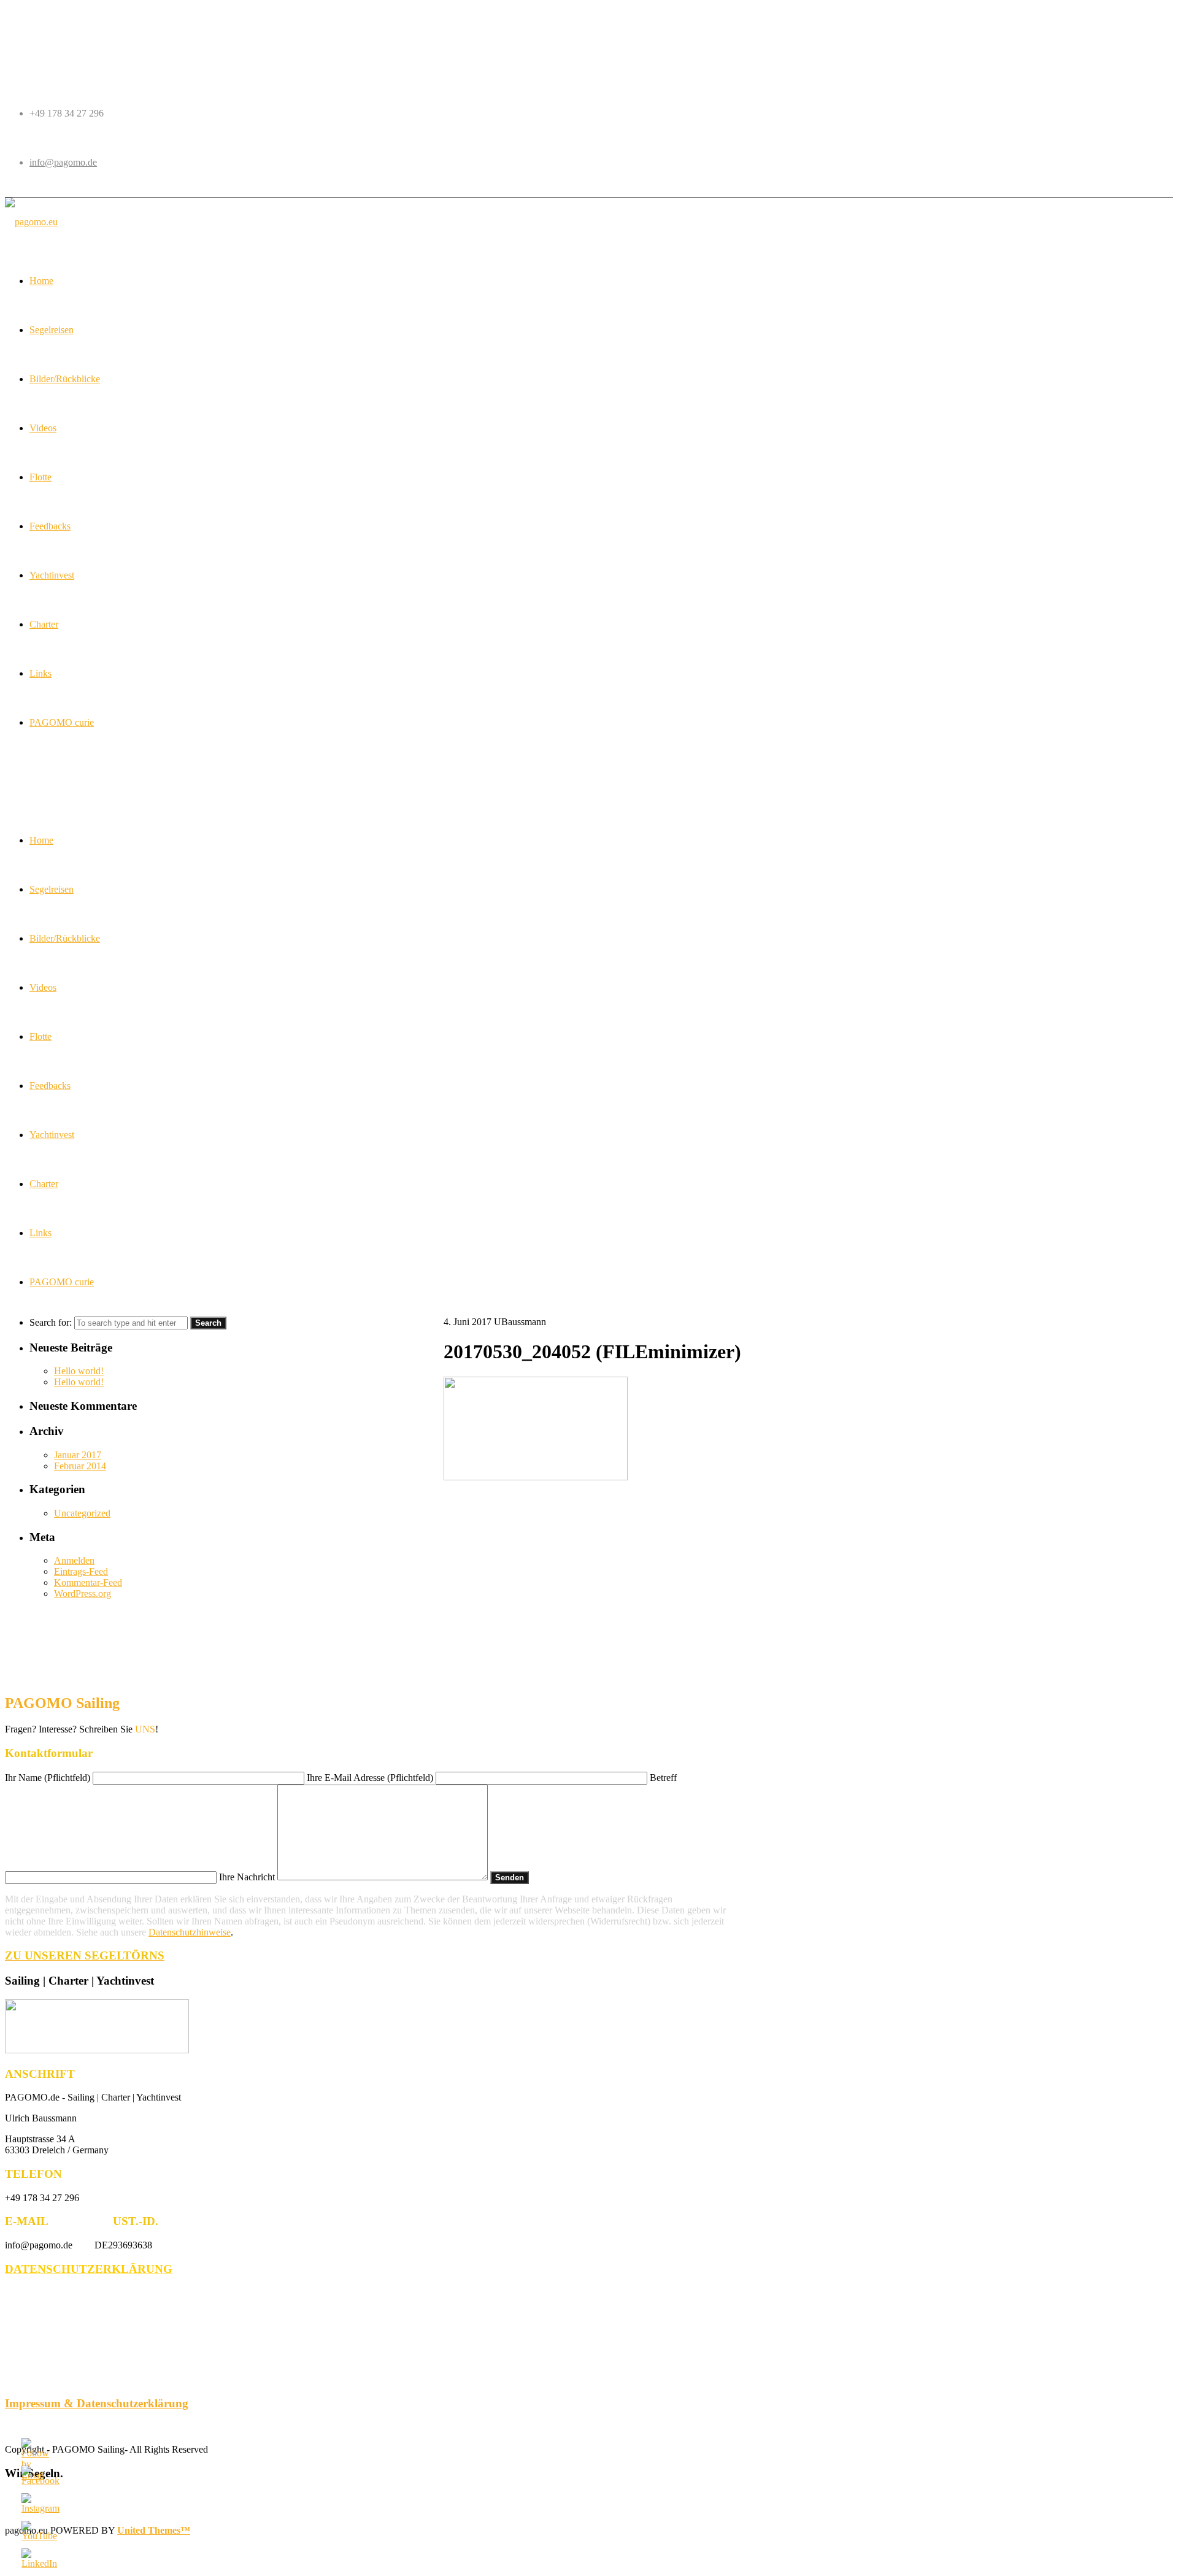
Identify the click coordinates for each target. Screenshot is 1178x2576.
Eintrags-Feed (81, 1571)
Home (41, 840)
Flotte (40, 1036)
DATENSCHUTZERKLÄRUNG (89, 2269)
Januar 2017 (78, 1455)
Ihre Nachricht (248, 1877)
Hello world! (79, 1371)
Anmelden (74, 1560)
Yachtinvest (52, 1135)
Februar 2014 (80, 1466)
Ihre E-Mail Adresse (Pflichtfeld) (371, 1778)
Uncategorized (82, 1513)
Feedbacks (50, 1086)
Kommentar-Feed (88, 1582)
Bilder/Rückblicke (65, 938)
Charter (44, 1184)
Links (40, 1233)
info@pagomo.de (63, 162)
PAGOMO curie (62, 1282)
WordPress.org (83, 1594)
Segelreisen (52, 889)
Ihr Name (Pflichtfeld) (49, 1778)
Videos (43, 987)
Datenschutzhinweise (190, 1932)
